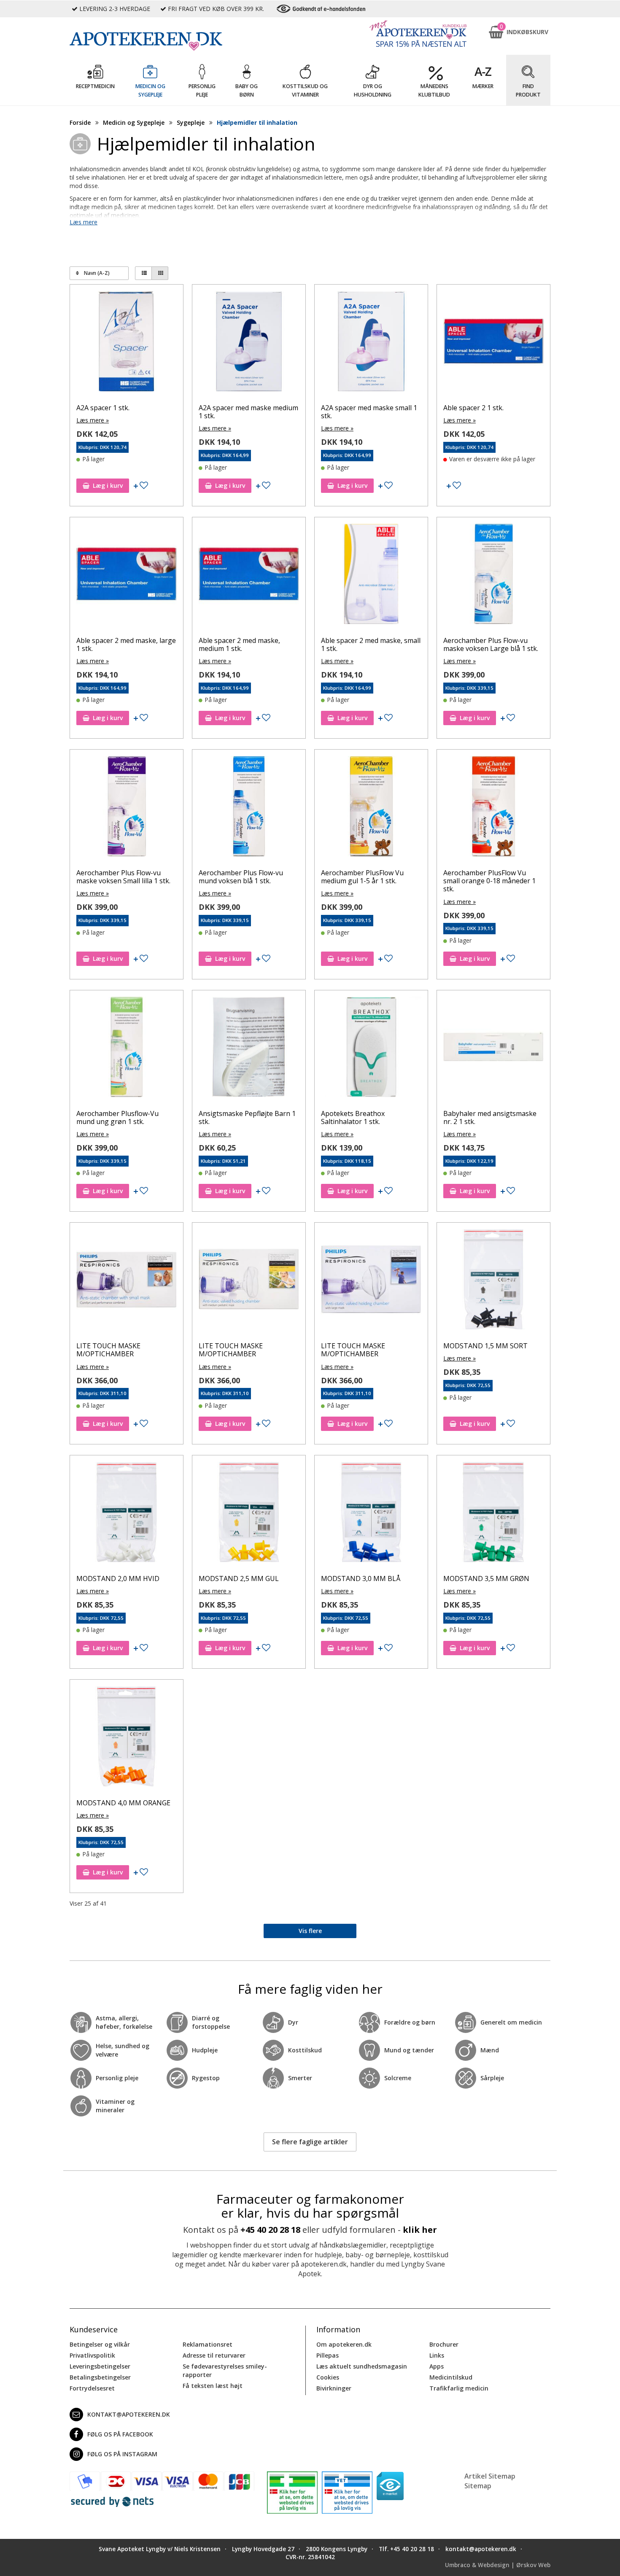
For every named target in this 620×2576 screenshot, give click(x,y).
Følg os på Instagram (122, 2454)
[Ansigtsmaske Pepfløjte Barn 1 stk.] (249, 1049)
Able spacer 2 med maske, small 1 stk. (371, 644)
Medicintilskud (451, 2377)
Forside (80, 122)
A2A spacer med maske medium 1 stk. (248, 412)
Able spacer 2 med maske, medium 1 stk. (239, 644)
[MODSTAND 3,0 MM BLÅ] (371, 1514)
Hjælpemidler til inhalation (257, 122)
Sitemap (478, 2486)
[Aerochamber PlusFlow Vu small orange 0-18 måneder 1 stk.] (493, 808)
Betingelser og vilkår (100, 2344)
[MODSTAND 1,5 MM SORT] (493, 1281)
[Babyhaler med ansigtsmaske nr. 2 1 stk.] (493, 1049)
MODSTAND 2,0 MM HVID (118, 1578)
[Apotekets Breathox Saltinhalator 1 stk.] (371, 1049)
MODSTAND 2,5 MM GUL (239, 1578)
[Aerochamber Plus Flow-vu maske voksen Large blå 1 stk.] (493, 576)
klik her (420, 2230)
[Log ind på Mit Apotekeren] (418, 34)
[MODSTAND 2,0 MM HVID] (127, 1514)
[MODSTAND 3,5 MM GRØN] (493, 1514)
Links (437, 2355)
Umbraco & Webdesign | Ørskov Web (498, 2565)
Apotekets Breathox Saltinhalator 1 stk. (353, 1117)
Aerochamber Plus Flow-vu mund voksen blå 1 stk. (241, 877)
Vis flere (310, 1931)
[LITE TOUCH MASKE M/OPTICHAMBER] (127, 1281)
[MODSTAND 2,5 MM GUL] (249, 1514)
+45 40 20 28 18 (270, 2230)
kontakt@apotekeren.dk (129, 2414)
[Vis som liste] (143, 273)
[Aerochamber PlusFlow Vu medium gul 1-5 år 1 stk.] (371, 808)
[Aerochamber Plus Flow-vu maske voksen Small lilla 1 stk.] (127, 808)
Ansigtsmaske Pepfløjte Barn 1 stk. (247, 1117)
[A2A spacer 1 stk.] (127, 343)
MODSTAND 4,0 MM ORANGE (123, 1803)
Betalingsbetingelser (100, 2377)
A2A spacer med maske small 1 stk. (369, 412)
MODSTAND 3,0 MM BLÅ (361, 1578)
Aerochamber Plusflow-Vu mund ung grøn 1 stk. (117, 1117)
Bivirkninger (334, 2388)
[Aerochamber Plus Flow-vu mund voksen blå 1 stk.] (249, 808)
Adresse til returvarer (214, 2355)
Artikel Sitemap (490, 2476)
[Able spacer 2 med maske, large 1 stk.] (127, 576)
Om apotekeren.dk (344, 2344)
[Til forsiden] (162, 41)
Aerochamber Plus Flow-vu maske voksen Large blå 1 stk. (491, 644)
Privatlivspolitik (92, 2355)
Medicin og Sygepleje (134, 122)
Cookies (328, 2377)
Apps (437, 2366)
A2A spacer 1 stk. (103, 408)
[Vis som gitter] (160, 273)
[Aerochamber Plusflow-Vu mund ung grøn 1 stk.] (127, 1049)
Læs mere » (93, 420)
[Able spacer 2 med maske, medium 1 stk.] (249, 576)
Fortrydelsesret (92, 2388)
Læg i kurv (108, 485)
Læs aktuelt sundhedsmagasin (362, 2366)
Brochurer (444, 2344)
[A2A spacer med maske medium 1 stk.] (249, 343)
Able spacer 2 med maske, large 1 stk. (126, 644)
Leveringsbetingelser (100, 2366)
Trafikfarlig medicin (459, 2388)
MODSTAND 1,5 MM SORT (485, 1346)
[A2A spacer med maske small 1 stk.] (371, 343)
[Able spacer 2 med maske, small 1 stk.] (371, 576)
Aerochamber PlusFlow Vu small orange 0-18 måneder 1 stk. (489, 881)
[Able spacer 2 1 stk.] (493, 343)
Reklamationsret (208, 2344)
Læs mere (84, 222)
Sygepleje (191, 122)
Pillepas (328, 2355)
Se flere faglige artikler (310, 2142)
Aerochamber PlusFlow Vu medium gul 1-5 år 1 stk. (362, 877)
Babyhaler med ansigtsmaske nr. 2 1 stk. (490, 1117)
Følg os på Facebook (120, 2434)
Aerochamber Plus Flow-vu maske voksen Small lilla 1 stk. (123, 877)
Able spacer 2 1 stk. (473, 408)
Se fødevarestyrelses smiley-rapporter (225, 2370)
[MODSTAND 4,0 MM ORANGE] (127, 1738)
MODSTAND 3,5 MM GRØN (486, 1578)
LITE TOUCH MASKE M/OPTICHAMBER (108, 1350)
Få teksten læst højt (213, 2386)
